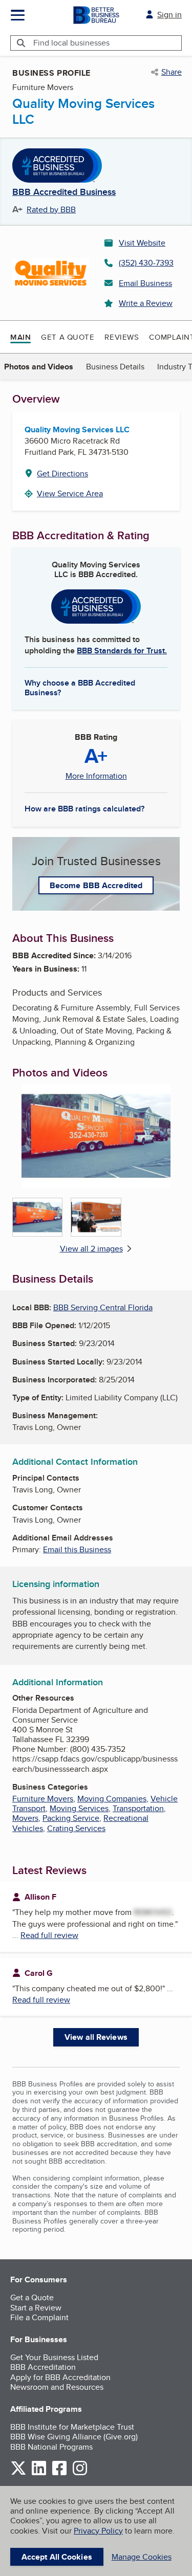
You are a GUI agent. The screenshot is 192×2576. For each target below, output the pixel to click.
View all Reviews (96, 2037)
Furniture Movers (43, 1799)
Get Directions (62, 474)
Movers (25, 1818)
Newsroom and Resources (57, 2387)
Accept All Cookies (57, 2557)
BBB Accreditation (43, 2367)
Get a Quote (68, 337)
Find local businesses (71, 43)
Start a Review (36, 2308)
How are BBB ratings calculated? (84, 809)
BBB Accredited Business (64, 192)
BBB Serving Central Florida (103, 1307)
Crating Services (76, 1828)
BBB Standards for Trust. (122, 651)
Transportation (138, 1808)
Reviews (122, 337)
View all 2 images (91, 1249)
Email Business (145, 283)
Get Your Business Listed (54, 2357)
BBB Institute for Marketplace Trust (72, 2427)
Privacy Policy (98, 2531)
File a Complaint (39, 2317)
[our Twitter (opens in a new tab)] (18, 2473)
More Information (96, 776)
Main (20, 337)
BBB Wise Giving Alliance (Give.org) (74, 2437)
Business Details (115, 367)
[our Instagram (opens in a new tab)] (80, 2473)
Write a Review (146, 303)
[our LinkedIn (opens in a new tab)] (39, 2473)
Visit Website (142, 243)
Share (172, 72)
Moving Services (79, 1808)
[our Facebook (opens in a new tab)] (59, 2473)
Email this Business (77, 1549)
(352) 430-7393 (146, 263)
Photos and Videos (39, 367)
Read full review (49, 1935)
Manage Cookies (142, 2557)
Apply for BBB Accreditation (60, 2377)
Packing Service (71, 1818)
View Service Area (70, 493)
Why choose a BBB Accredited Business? (80, 687)
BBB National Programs (51, 2447)
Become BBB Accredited (96, 885)
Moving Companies (112, 1799)
